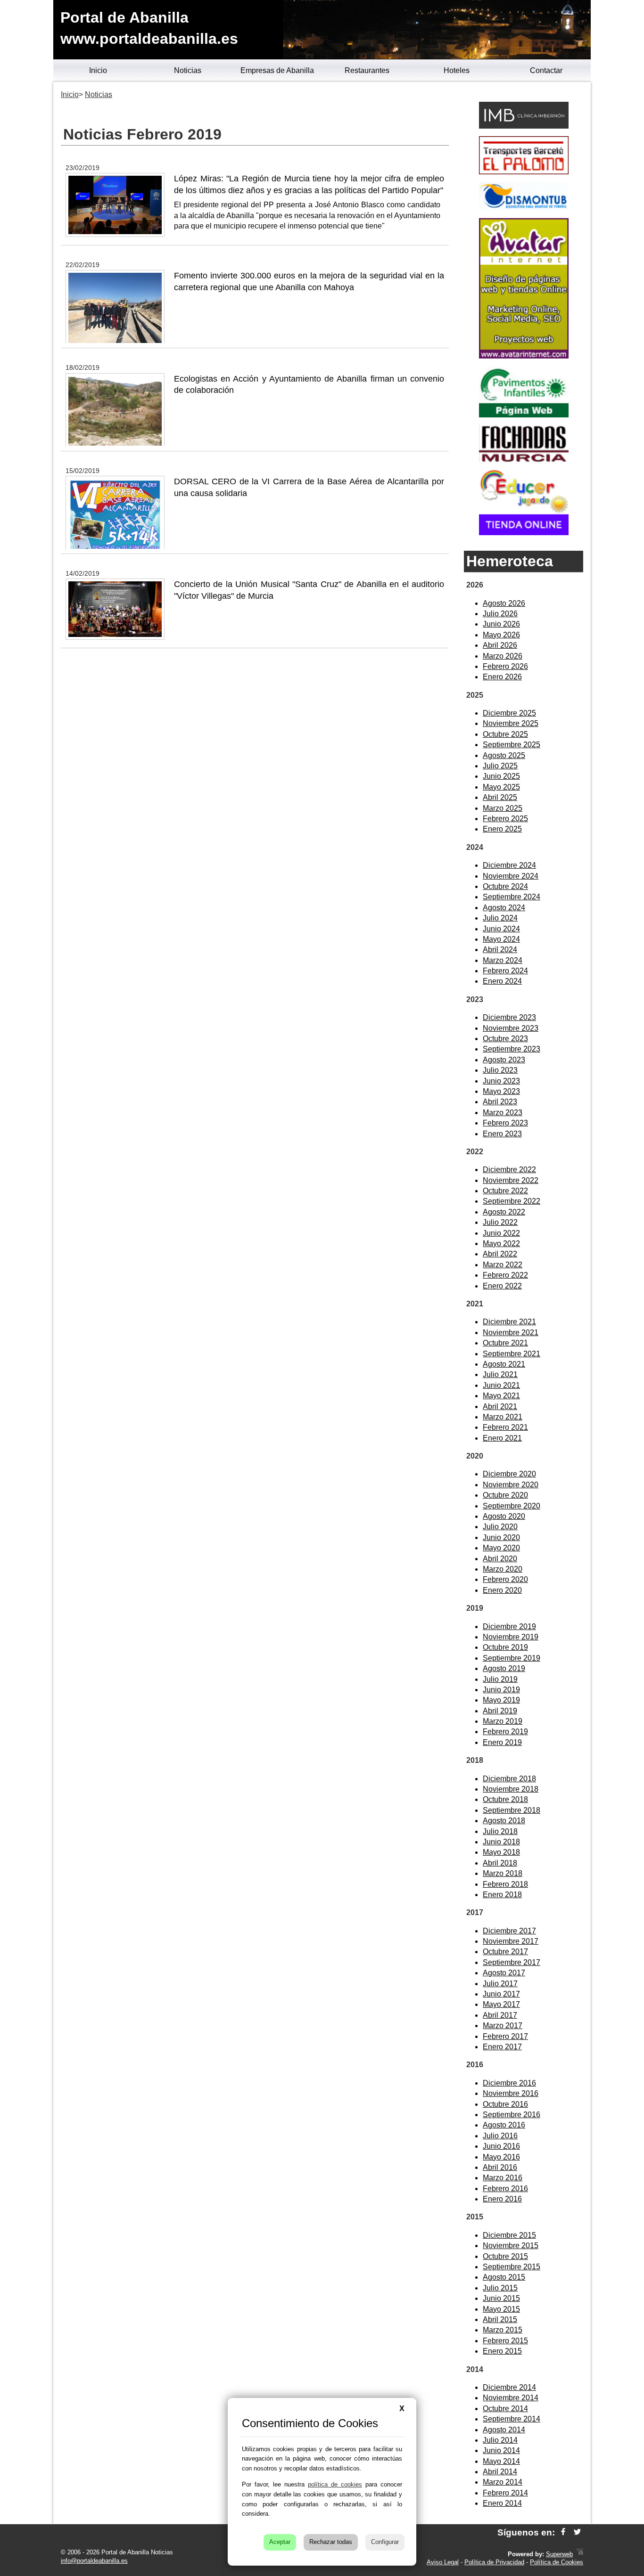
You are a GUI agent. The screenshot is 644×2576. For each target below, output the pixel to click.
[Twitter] (577, 2532)
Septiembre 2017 (512, 1962)
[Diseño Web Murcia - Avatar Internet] (580, 2554)
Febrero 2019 (505, 1732)
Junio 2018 (501, 1842)
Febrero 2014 (505, 2493)
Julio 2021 (500, 1374)
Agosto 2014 (504, 2430)
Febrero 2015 (505, 2341)
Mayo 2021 (501, 1396)
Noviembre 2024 (511, 876)
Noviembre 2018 (511, 1789)
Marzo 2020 (503, 1569)
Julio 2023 (500, 1070)
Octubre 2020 (505, 1495)
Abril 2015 (500, 2319)
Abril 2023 (500, 1102)
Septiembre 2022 (512, 1201)
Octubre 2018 (505, 1799)
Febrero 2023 (505, 1123)
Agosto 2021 (504, 1364)
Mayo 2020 (501, 1548)
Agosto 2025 (504, 755)
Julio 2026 (500, 614)
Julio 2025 (500, 766)
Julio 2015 (500, 2288)
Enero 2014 (502, 2503)
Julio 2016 (500, 2136)
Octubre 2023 (505, 1039)
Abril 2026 (500, 645)
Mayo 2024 (501, 939)
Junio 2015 (501, 2298)
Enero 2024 (502, 981)
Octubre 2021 (505, 1343)
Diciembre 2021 (509, 1322)
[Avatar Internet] (524, 356)
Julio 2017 (500, 1984)
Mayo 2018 (501, 1852)
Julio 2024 (500, 918)
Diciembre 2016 (509, 2083)
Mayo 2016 (501, 2157)
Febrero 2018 (505, 1884)
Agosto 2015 (504, 2277)
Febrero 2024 (505, 971)
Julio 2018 (500, 1831)
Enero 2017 (502, 2047)
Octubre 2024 (505, 886)
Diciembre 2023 (509, 1017)
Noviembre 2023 (511, 1028)
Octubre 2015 (505, 2256)
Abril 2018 (500, 1863)
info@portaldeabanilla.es (94, 2561)
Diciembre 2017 (509, 1931)
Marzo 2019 (503, 1721)
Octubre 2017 (505, 1952)
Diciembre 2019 (509, 1626)
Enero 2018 (502, 1895)
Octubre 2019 (505, 1647)
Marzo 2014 (503, 2482)
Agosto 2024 (504, 908)
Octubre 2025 (505, 734)
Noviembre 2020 (511, 1485)
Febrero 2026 (505, 666)
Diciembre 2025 (509, 713)
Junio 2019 (501, 1690)
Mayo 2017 (501, 2004)
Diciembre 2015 (509, 2235)
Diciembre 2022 (509, 1170)
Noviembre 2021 (511, 1333)
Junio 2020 (501, 1537)
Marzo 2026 (503, 656)
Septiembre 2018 (512, 1810)
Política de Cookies (557, 2562)
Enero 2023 (502, 1134)
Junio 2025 (501, 776)
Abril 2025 (500, 797)
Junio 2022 (501, 1233)
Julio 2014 (500, 2440)
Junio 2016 (501, 2146)
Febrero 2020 (505, 1579)
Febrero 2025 (505, 819)
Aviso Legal (443, 2562)
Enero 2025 (502, 829)
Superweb (559, 2554)
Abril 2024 (500, 950)
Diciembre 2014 (509, 2387)
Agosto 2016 (504, 2125)
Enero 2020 (502, 1590)
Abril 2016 (500, 2167)
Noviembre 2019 (511, 1637)
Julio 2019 (500, 1679)
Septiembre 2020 (512, 1506)
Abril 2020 (500, 1559)
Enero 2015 (502, 2351)
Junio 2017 (501, 1994)
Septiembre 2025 (512, 745)
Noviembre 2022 (511, 1180)
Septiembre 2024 (512, 897)
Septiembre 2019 (512, 1658)
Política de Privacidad (494, 2562)
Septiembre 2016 (512, 2115)
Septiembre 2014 (512, 2419)
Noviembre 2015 (511, 2246)
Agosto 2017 (504, 1973)
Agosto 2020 (504, 1516)
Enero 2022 (502, 1286)
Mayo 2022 (501, 1243)
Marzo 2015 (503, 2330)
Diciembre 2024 (509, 865)
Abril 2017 (500, 2015)
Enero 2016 (502, 2199)
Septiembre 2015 (512, 2267)
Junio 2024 (501, 929)
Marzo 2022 (503, 1265)
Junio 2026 (501, 624)
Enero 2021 (502, 1438)
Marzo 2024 (503, 960)
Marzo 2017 (503, 2026)
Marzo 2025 (503, 808)
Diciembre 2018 (509, 1779)
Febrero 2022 (505, 1275)
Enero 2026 (502, 677)
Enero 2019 (502, 1742)
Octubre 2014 (505, 2409)
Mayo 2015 (501, 2309)
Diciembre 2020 (509, 1474)
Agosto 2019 (504, 1668)
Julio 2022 (500, 1222)
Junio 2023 (501, 1081)
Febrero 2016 (505, 2189)
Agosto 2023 (504, 1060)
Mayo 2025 (501, 787)
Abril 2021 (500, 1406)
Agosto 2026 (504, 603)
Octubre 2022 (505, 1191)
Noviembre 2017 (511, 1941)
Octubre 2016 (505, 2104)
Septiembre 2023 (512, 1049)
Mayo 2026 (501, 635)
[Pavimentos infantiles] (524, 415)
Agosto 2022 (504, 1212)
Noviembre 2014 (511, 2398)
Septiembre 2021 (512, 1354)
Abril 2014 (500, 2472)
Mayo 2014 (501, 2461)
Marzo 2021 (503, 1417)
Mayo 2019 (501, 1700)
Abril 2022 (500, 1254)
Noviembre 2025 (511, 723)
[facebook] (563, 2532)
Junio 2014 (501, 2450)
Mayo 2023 (501, 1091)
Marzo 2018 (503, 1873)
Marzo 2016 (503, 2178)
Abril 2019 (500, 1711)
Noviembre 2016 (511, 2093)
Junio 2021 (501, 1385)
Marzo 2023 (503, 1113)
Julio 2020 (500, 1527)
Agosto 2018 (504, 1821)
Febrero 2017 (505, 2036)
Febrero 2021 (505, 1427)
